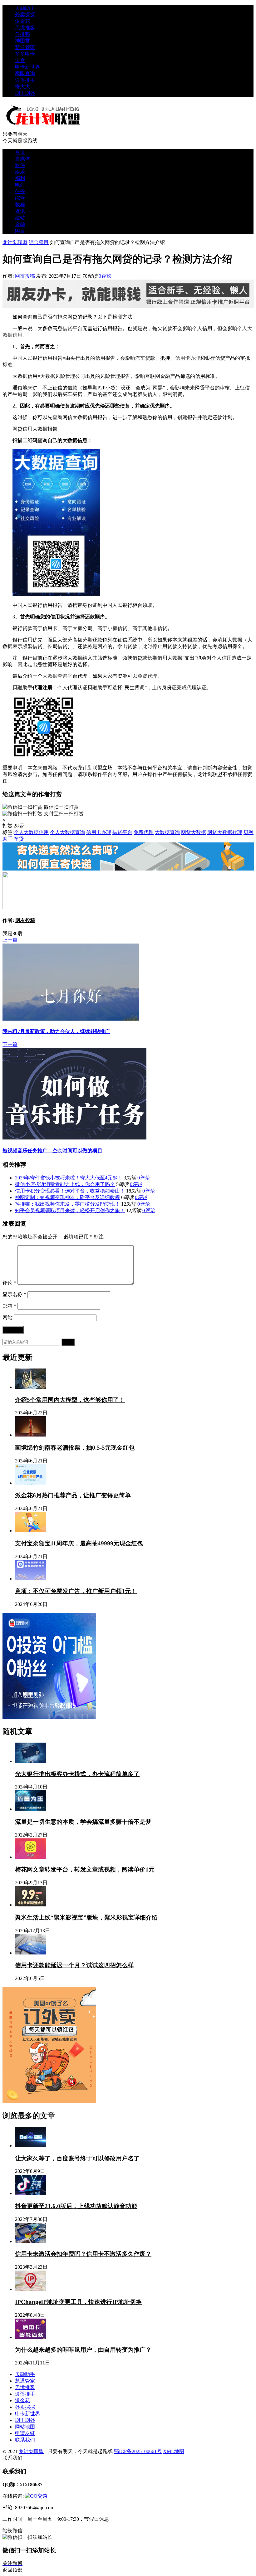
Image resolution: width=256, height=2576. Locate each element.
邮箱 (9, 1306)
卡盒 (20, 60)
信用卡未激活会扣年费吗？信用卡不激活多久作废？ (83, 2254)
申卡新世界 (27, 67)
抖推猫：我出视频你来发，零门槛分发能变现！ (67, 1204)
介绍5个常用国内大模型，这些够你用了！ (70, 1400)
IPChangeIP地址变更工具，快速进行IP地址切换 (78, 2302)
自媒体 (22, 159)
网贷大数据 (194, 832)
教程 (20, 205)
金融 (20, 224)
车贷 (145, 358)
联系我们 (25, 2440)
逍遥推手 (25, 80)
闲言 (20, 231)
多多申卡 (25, 54)
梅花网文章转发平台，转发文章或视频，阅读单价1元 (85, 1869)
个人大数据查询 (67, 832)
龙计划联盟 (15, 242)
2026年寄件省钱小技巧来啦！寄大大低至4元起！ (69, 1178)
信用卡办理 (188, 358)
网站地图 (25, 2427)
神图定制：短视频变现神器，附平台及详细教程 (67, 1197)
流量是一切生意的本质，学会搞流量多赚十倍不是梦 (83, 1822)
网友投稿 (26, 276)
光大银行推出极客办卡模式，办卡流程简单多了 (77, 1774)
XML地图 (174, 2451)
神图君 (22, 41)
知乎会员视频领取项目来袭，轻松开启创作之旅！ (70, 1210)
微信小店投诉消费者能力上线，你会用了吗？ (65, 1184)
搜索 (68, 1342)
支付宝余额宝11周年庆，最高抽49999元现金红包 (79, 1543)
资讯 (20, 211)
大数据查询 (55, 676)
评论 (9, 1283)
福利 (20, 178)
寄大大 (22, 87)
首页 (20, 152)
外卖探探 (25, 15)
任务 (20, 191)
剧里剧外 (25, 93)
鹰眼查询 (25, 73)
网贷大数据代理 (225, 832)
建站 (20, 218)
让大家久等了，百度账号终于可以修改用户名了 (77, 2158)
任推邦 (22, 34)
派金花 (22, 21)
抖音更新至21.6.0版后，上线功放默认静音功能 (76, 2206)
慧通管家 (25, 47)
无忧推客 (25, 28)
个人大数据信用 (31, 832)
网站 (7, 1317)
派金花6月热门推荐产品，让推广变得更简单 (73, 1495)
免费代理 (147, 676)
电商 (20, 185)
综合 (20, 198)
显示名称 (14, 1294)
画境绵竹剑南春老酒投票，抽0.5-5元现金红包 (75, 1448)
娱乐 (20, 172)
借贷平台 (72, 328)
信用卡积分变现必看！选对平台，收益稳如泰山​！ (70, 1191)
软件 (20, 165)
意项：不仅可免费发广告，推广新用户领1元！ (76, 1591)
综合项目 (39, 242)
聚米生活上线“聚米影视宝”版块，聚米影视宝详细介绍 (86, 1917)
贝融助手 (25, 8)
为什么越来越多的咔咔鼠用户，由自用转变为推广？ (83, 2350)
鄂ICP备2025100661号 (138, 2451)
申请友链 (25, 2433)
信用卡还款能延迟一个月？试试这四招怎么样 (74, 1965)
